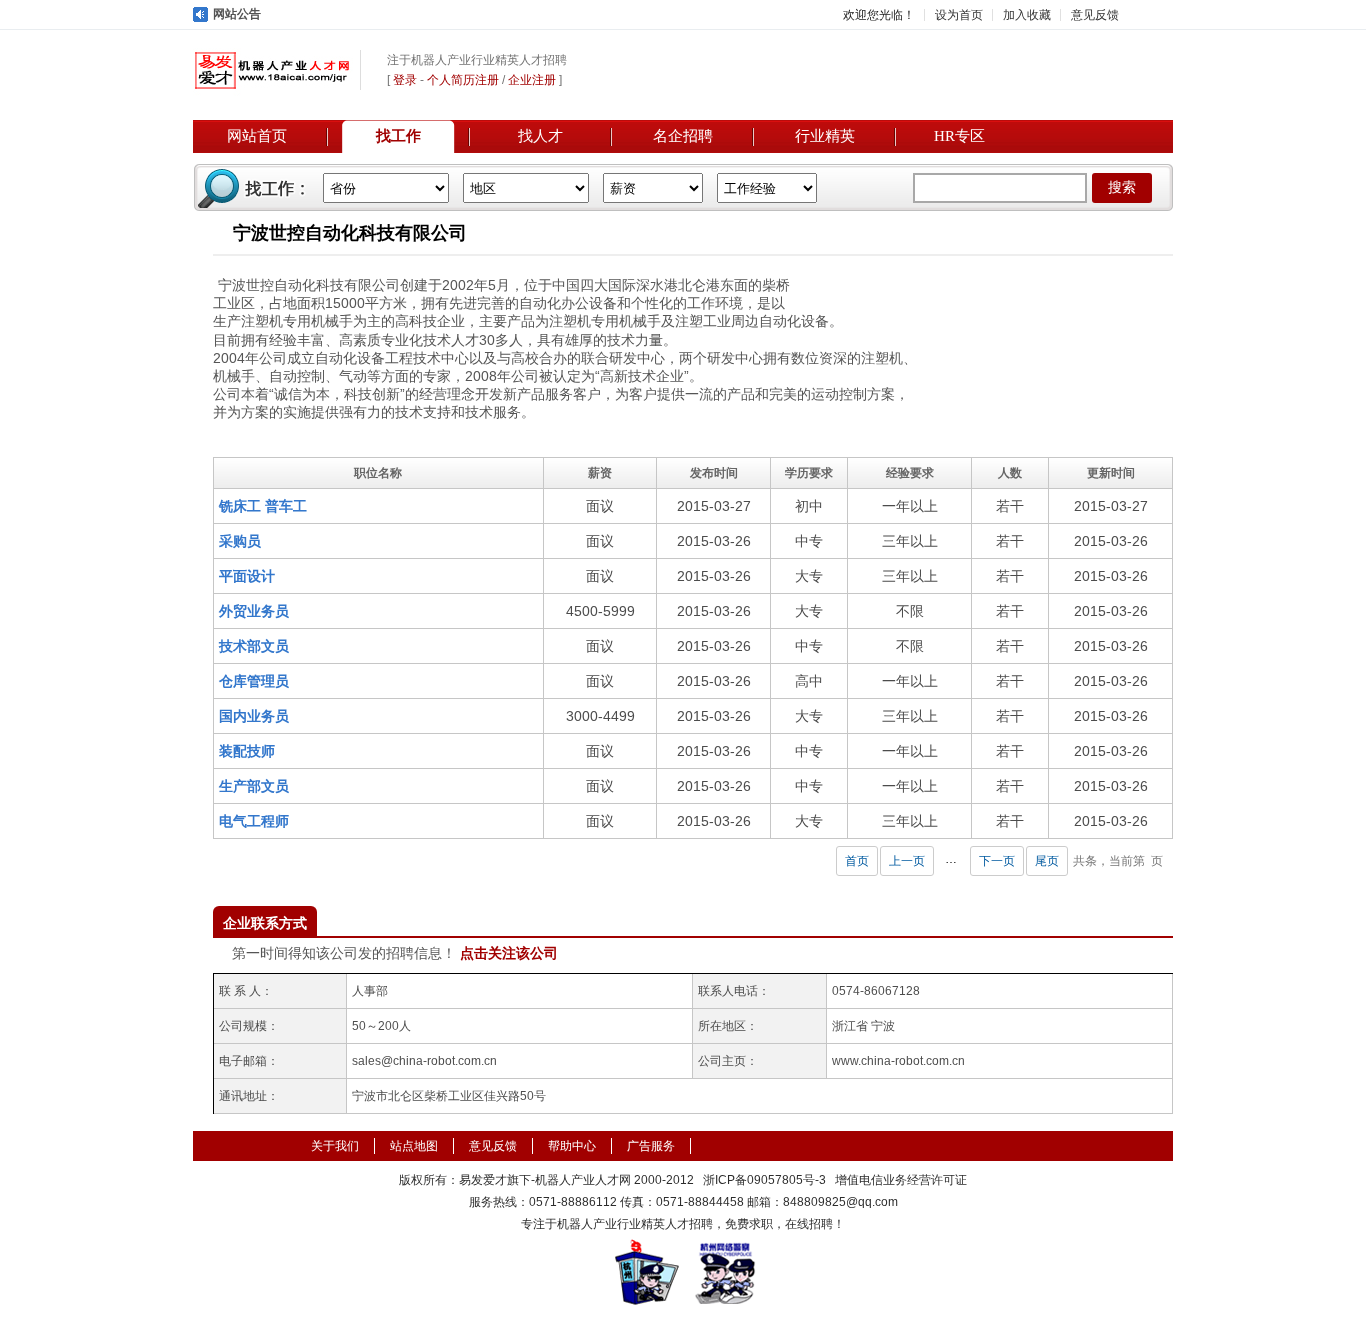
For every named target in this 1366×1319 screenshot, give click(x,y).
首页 (857, 861)
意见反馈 (1095, 15)
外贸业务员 (254, 611)
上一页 (907, 861)
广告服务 (651, 1146)
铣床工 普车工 (263, 506)
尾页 (1047, 861)
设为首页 (959, 15)
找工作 (398, 136)
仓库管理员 (254, 681)
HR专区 (959, 136)
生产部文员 (254, 786)
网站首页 (257, 136)
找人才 (540, 136)
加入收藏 (1027, 15)
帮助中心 (572, 1146)
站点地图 (414, 1146)
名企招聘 (683, 136)
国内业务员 (254, 716)
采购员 (240, 541)
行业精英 (825, 136)
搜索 (1122, 187)
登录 (405, 80)
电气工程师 (254, 821)
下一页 (997, 861)
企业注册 (532, 80)
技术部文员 (254, 646)
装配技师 (247, 751)
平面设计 (247, 576)
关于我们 (335, 1146)
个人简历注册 (463, 80)
